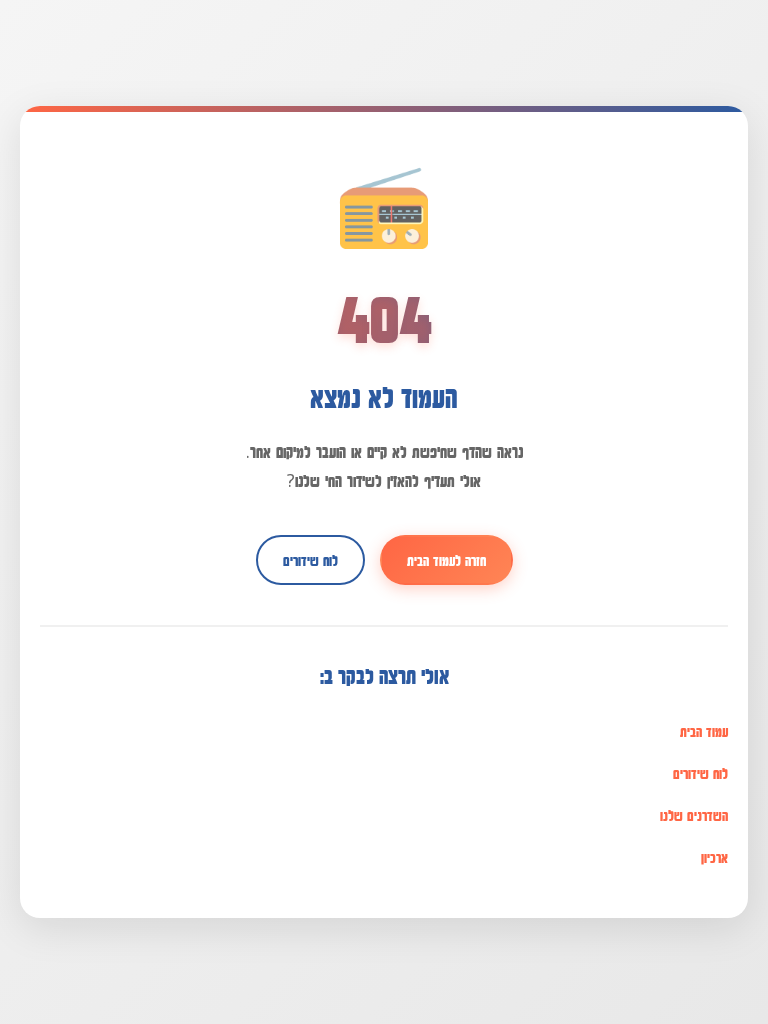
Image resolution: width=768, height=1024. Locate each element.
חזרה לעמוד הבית (446, 560)
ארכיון (714, 857)
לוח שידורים (310, 560)
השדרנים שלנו (694, 815)
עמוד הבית (704, 731)
